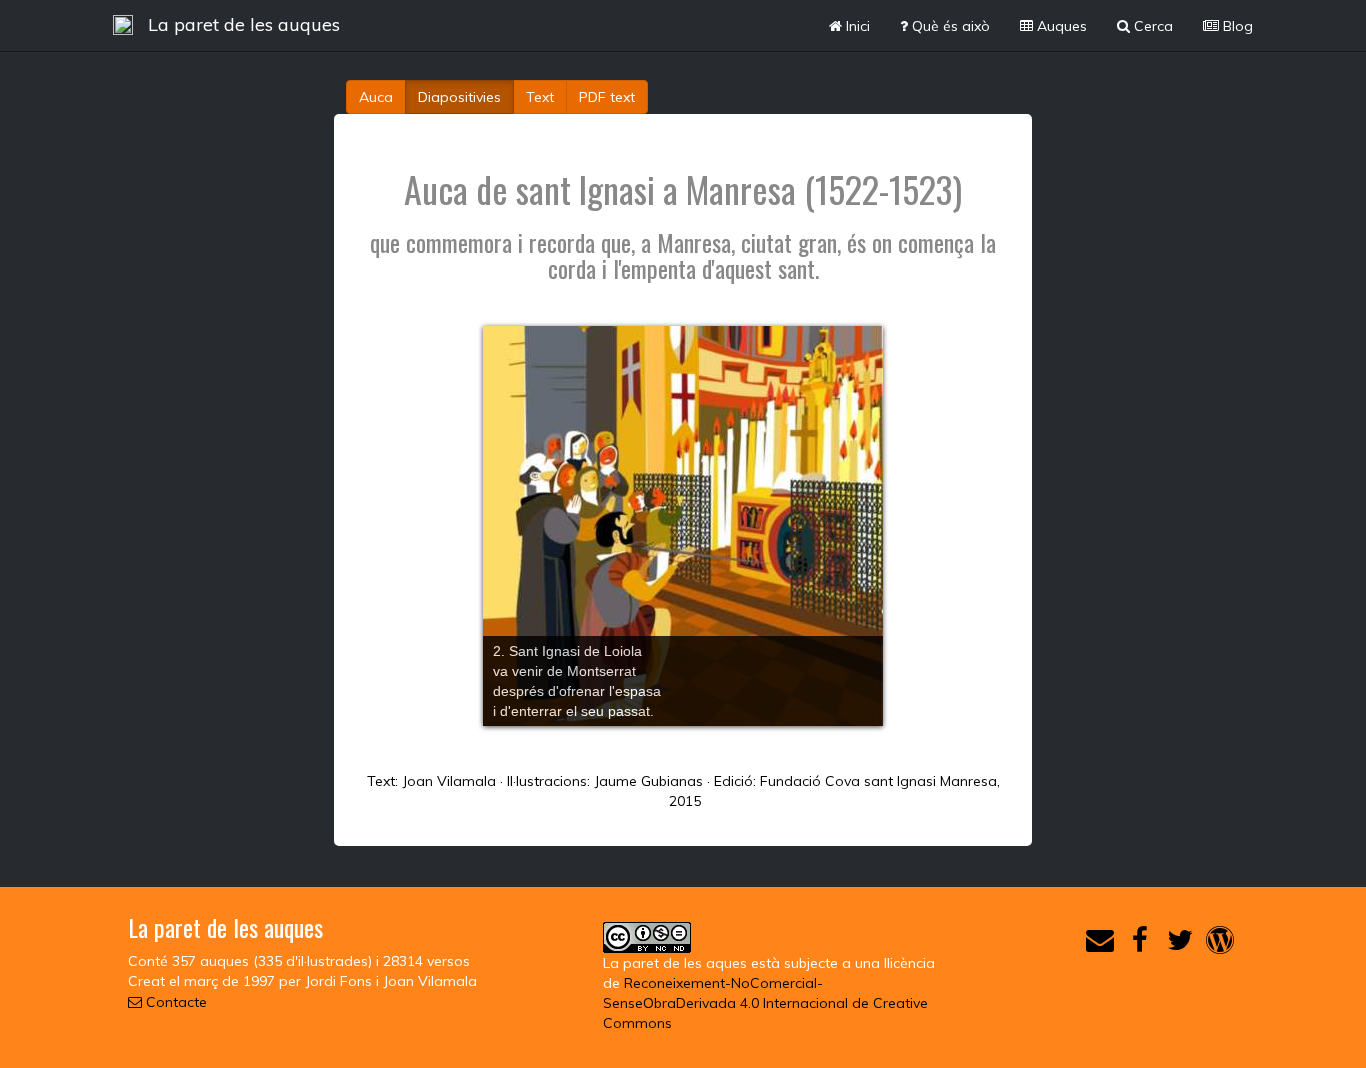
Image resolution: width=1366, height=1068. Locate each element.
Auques (1060, 26)
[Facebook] (1140, 945)
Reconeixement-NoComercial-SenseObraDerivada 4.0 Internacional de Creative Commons (765, 1003)
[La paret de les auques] (123, 25)
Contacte (174, 1002)
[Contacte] (1100, 945)
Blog (1236, 26)
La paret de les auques (244, 24)
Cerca (1151, 26)
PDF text (607, 97)
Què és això (949, 26)
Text (540, 97)
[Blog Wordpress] (1220, 945)
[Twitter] (1180, 945)
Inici (856, 26)
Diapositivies (459, 97)
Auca (376, 97)
